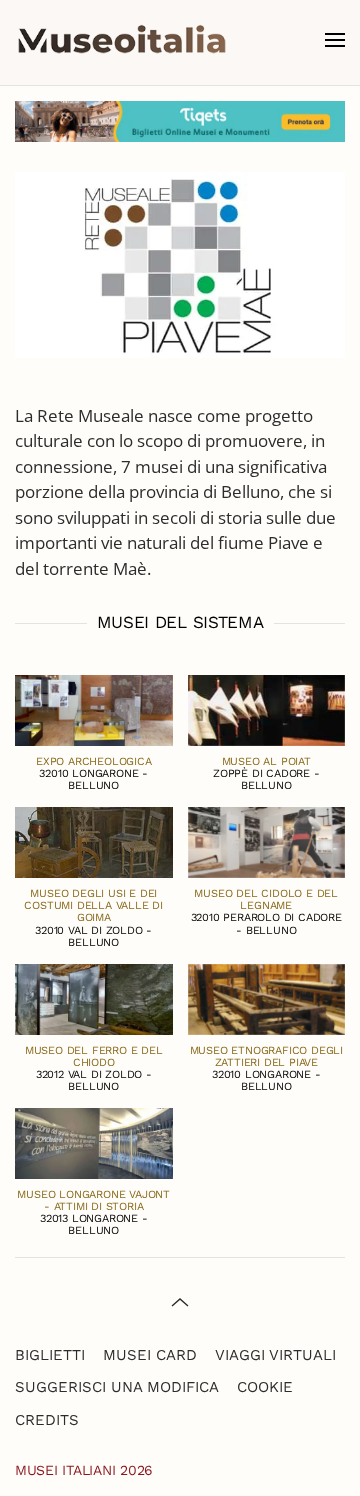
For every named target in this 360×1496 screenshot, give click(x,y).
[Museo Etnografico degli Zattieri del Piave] (267, 997)
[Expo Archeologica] (94, 708)
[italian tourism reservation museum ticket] (180, 121)
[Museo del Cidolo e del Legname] (267, 840)
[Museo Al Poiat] (267, 708)
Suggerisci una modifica (117, 1387)
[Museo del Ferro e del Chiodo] (94, 997)
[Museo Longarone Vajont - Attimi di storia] (94, 1141)
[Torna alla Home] (122, 40)
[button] (335, 40)
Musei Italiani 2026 (84, 1470)
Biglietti (50, 1355)
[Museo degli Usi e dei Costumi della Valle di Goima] (94, 840)
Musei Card (150, 1355)
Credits (47, 1420)
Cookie (265, 1387)
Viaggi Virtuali (275, 1355)
